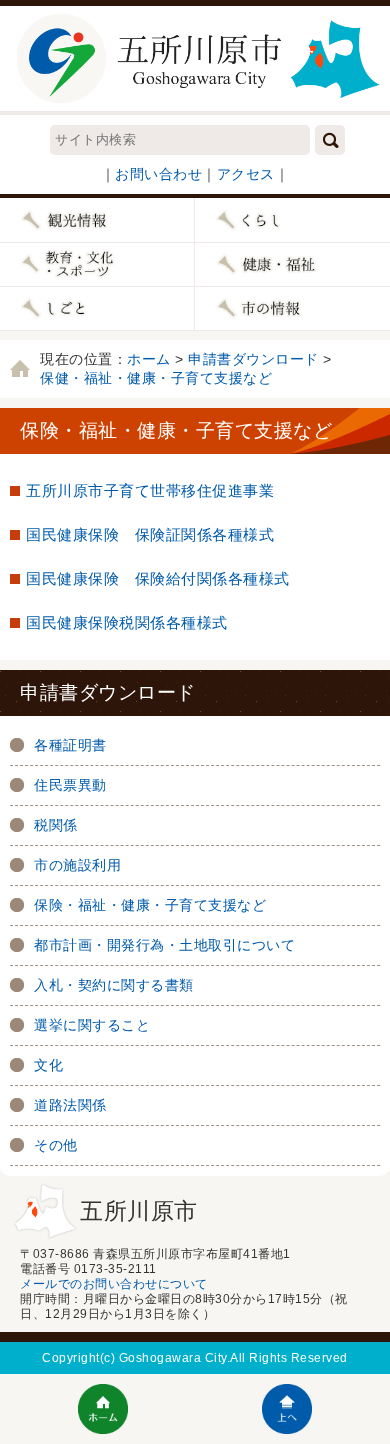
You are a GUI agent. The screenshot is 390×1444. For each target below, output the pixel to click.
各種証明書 (70, 745)
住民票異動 (70, 785)
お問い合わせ (158, 174)
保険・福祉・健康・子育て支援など (150, 905)
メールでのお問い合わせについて (114, 1284)
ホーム (149, 359)
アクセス (246, 174)
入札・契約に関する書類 (114, 985)
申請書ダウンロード (253, 359)
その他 (56, 1145)
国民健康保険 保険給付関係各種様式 (158, 578)
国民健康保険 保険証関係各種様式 (150, 534)
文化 (48, 1065)
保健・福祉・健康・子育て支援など (156, 378)
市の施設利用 (77, 865)
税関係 (56, 825)
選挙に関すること (92, 1025)
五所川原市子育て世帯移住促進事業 (150, 490)
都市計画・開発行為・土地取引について (164, 945)
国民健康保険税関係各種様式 (127, 622)
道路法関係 (70, 1105)
